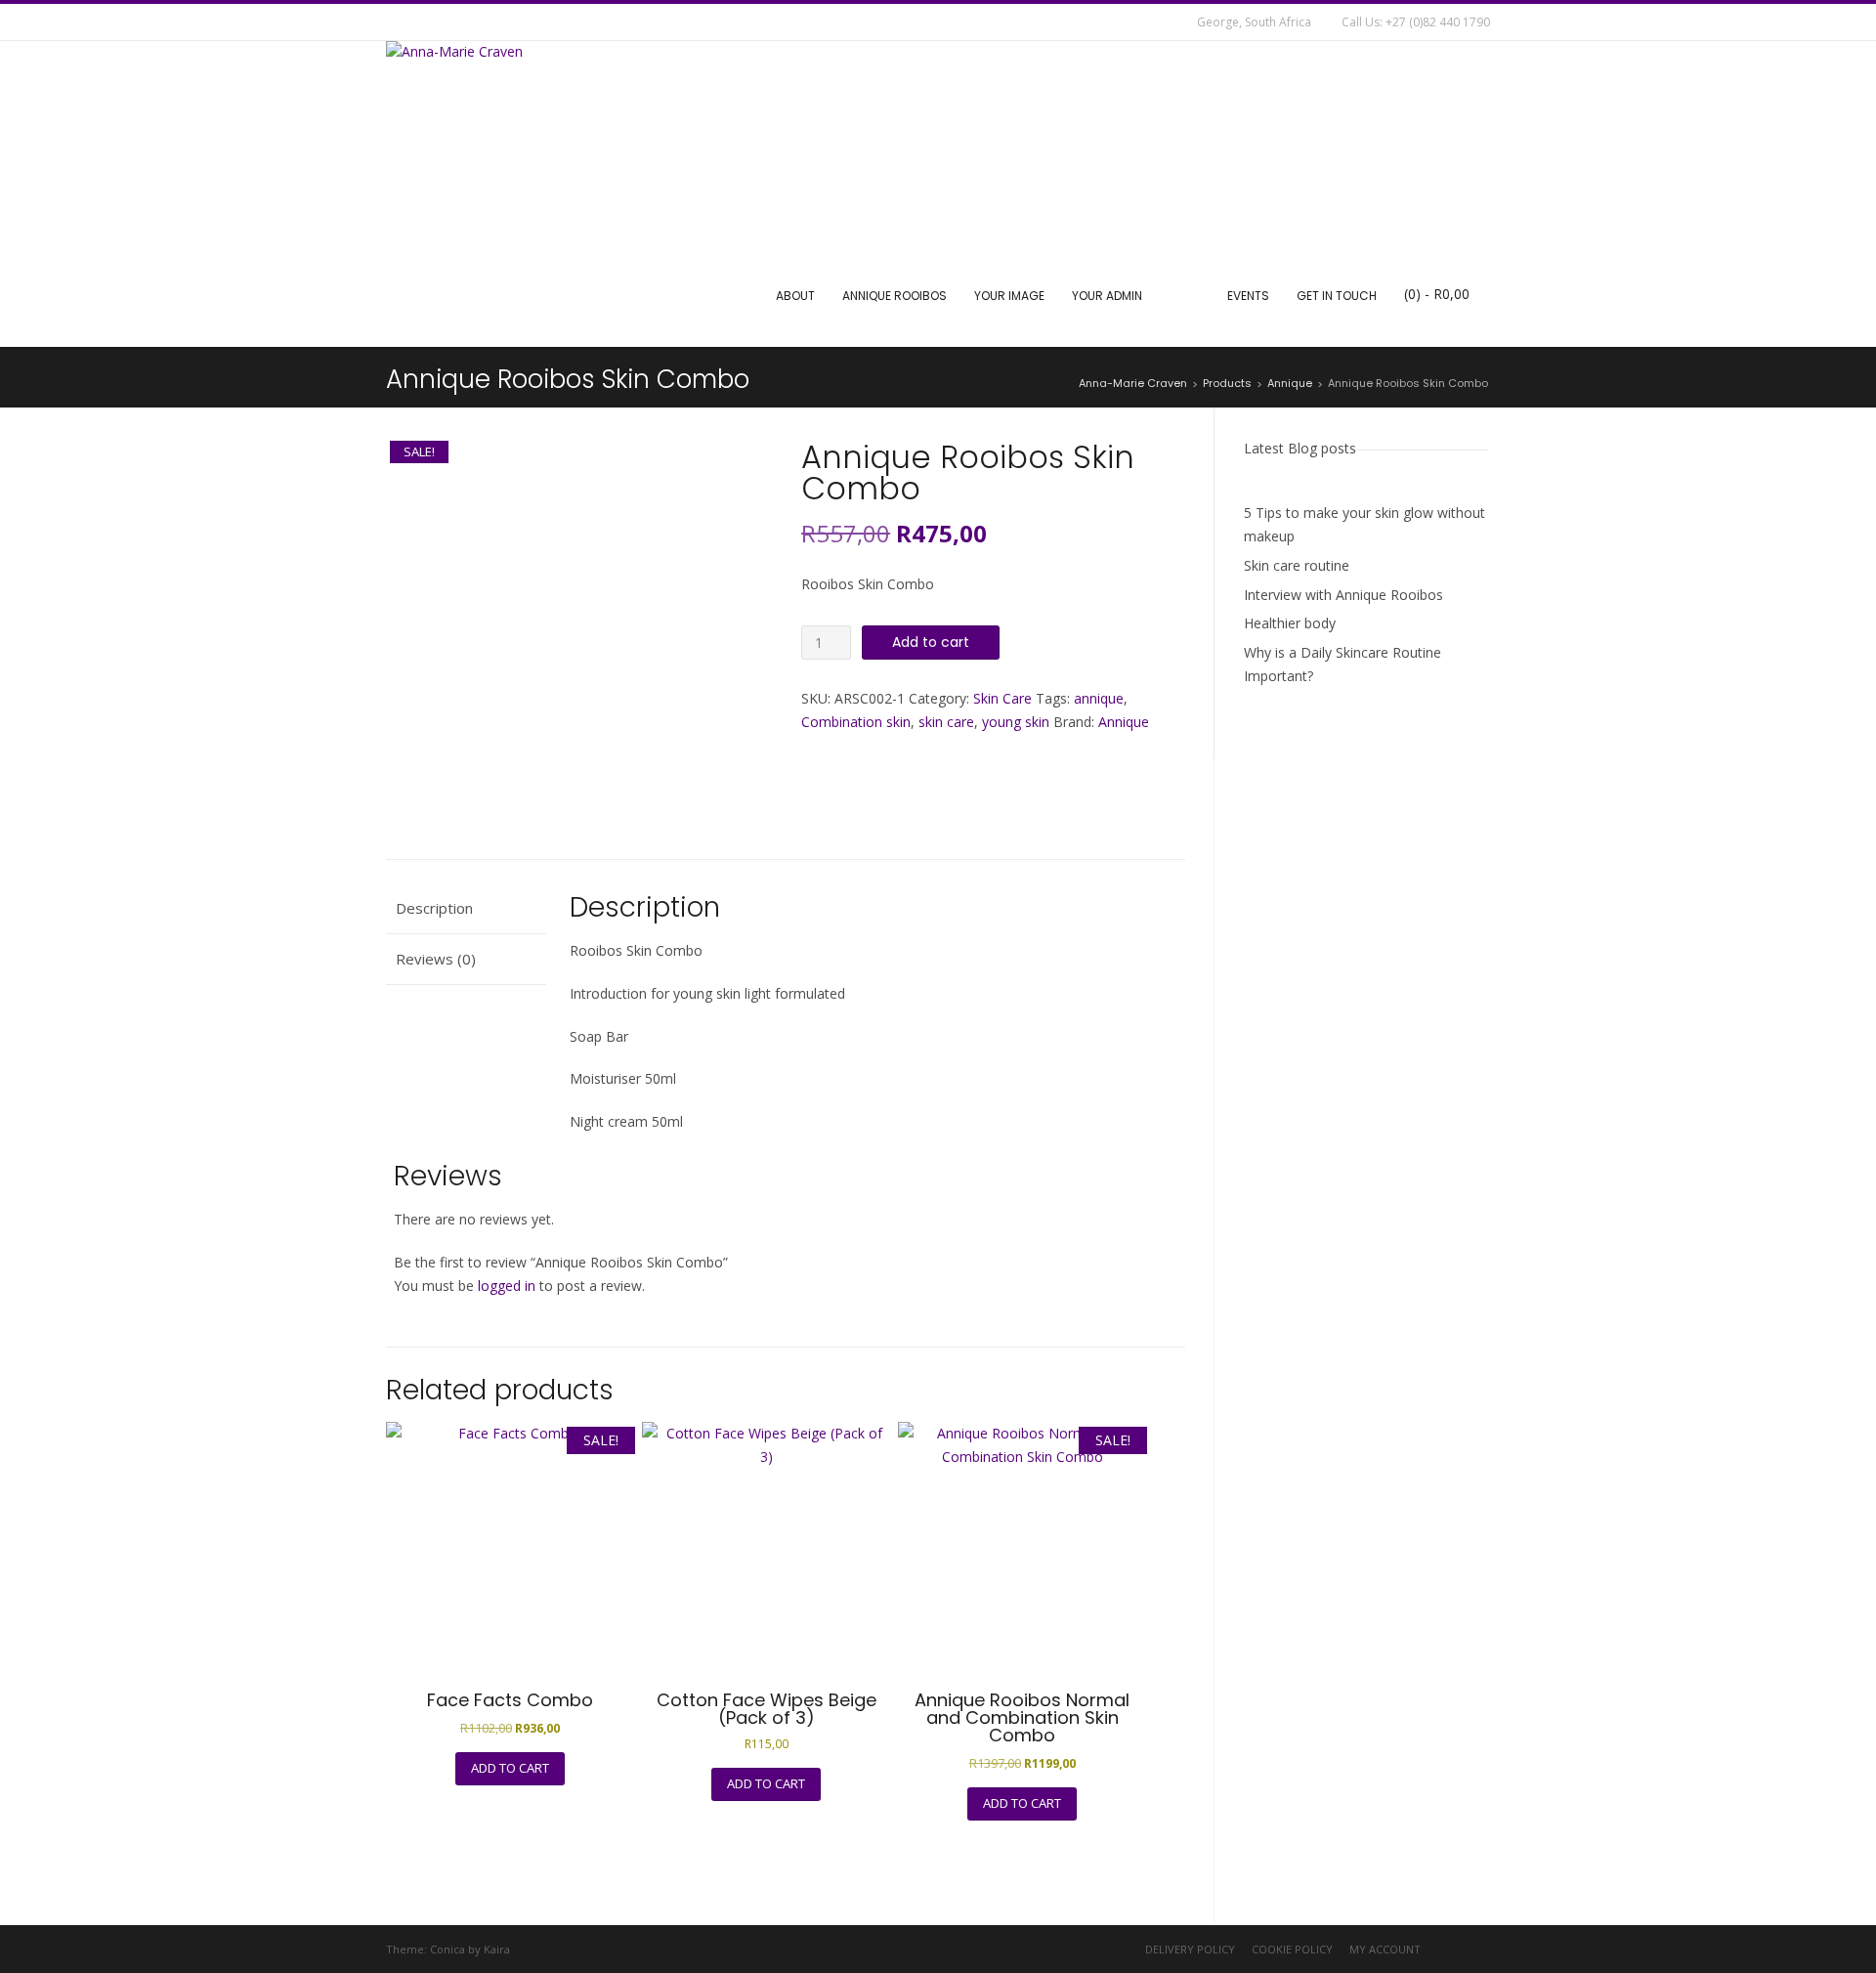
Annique (1124, 722)
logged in (507, 1286)
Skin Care (1002, 698)
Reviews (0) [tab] (436, 959)
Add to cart (931, 642)
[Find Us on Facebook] (428, 22)
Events (1248, 296)
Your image (1009, 296)
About (795, 296)
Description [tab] (434, 908)
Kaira (497, 1949)
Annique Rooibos (895, 296)
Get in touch (1337, 296)
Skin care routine (1297, 565)
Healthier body (1290, 623)
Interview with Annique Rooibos (1343, 595)
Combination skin (856, 722)
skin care (946, 722)
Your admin (1107, 296)
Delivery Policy (1190, 1949)
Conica (448, 1949)
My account (1385, 1949)
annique (1099, 698)
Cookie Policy (1292, 1949)
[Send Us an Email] (399, 22)
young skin (1016, 722)
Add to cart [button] (510, 1768)
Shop (1185, 296)
